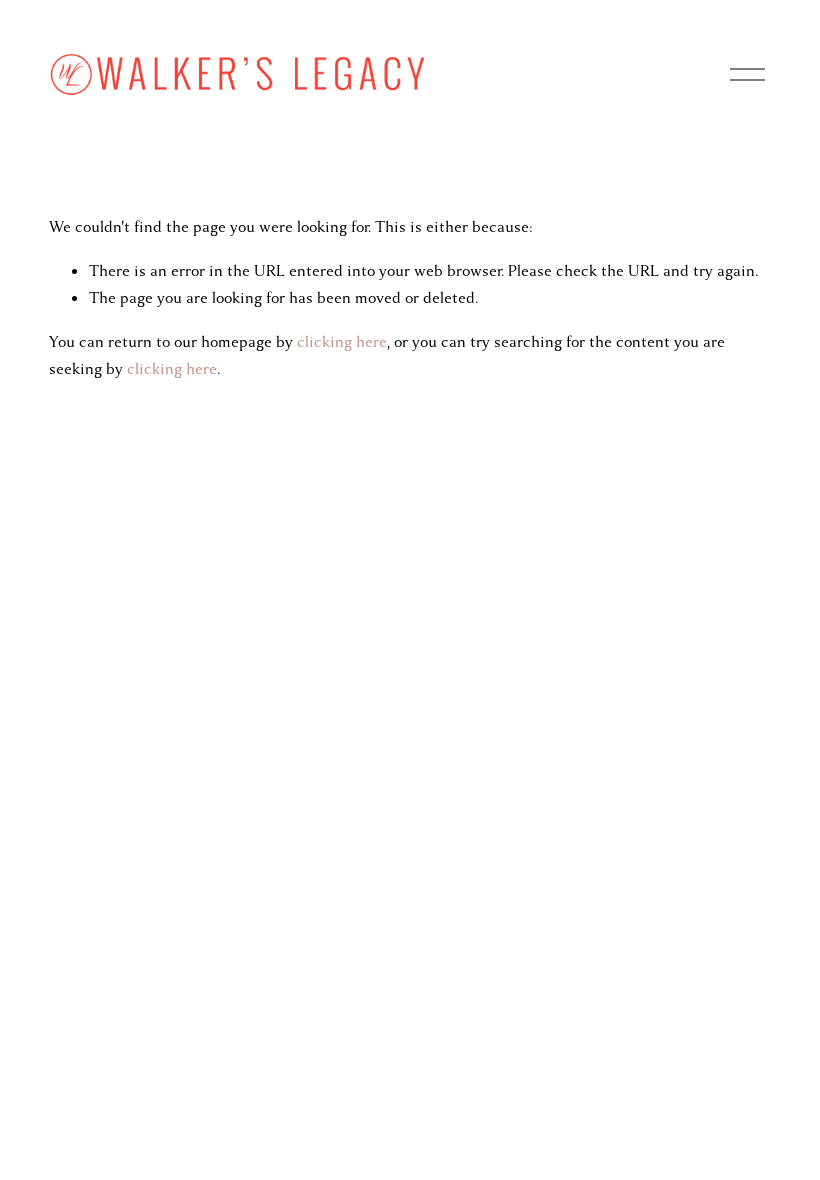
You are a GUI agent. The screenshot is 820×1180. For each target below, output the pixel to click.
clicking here (342, 342)
